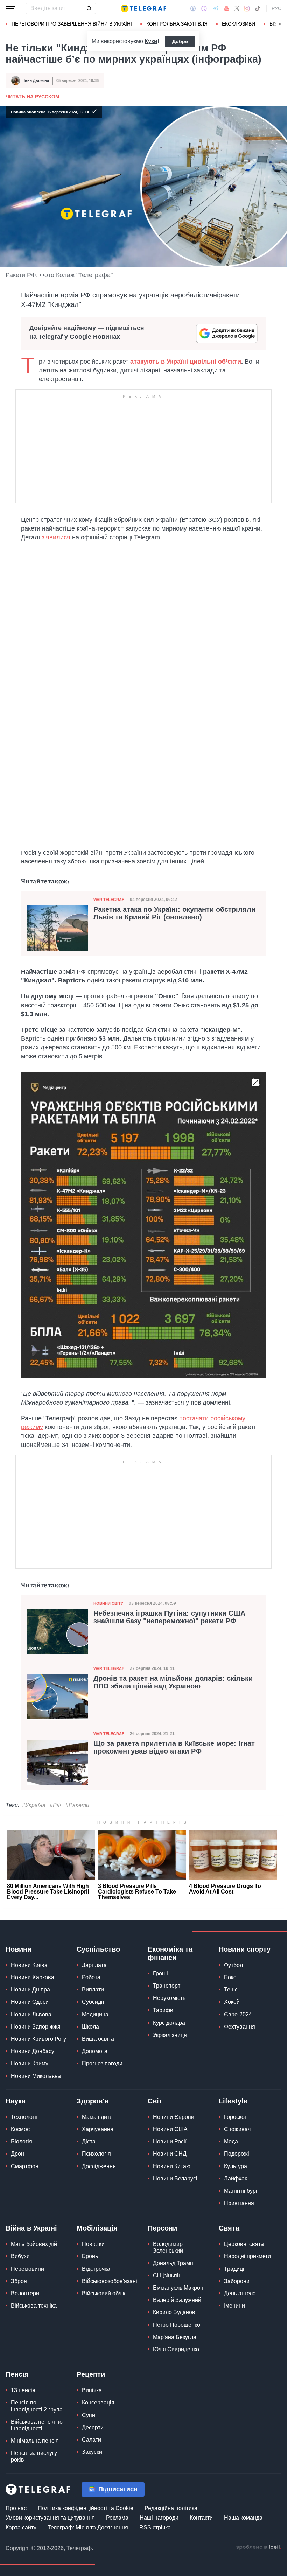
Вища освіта (98, 2039)
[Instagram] (247, 8)
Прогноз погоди (102, 2063)
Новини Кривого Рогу (38, 2039)
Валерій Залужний (177, 2300)
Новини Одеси (30, 2002)
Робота (91, 1977)
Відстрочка (96, 2269)
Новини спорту (245, 1949)
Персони (162, 2228)
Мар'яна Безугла (175, 2337)
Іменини (234, 2306)
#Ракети (77, 1805)
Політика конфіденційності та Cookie (86, 2508)
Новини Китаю (172, 2166)
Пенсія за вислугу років (34, 2456)
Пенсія (17, 2374)
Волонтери (25, 2293)
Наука (16, 2101)
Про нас (16, 2508)
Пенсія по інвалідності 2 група (37, 2406)
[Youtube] (227, 8)
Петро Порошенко (177, 2325)
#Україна (34, 1805)
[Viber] (204, 9)
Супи (89, 2415)
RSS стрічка (155, 2528)
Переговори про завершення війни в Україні (72, 24)
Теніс (231, 1990)
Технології (24, 2117)
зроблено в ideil (259, 2547)
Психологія (96, 2154)
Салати (92, 2440)
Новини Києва (29, 1965)
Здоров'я (93, 2101)
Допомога (95, 2051)
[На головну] (143, 8)
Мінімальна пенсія (35, 2441)
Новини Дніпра (30, 1990)
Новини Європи (174, 2117)
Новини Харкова (33, 1977)
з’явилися (56, 537)
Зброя (19, 2281)
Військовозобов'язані (110, 2281)
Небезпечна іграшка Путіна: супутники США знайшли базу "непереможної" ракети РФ (169, 1617)
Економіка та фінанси (170, 1953)
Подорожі (237, 2154)
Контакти (201, 2518)
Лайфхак (236, 2179)
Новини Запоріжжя (36, 2027)
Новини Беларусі (175, 2179)
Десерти (93, 2427)
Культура (236, 2166)
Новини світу (108, 1603)
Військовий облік (104, 2293)
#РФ (55, 1805)
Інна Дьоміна (36, 80)
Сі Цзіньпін (167, 2276)
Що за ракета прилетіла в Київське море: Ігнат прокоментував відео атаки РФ (174, 1747)
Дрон (17, 2154)
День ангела (240, 2293)
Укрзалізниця (170, 2035)
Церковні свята (244, 2244)
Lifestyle (233, 2101)
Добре (180, 41)
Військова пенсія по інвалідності (37, 2425)
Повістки (93, 2244)
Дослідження (99, 2166)
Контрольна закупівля (177, 24)
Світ (155, 2101)
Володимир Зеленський (168, 2247)
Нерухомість (169, 1998)
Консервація (98, 2403)
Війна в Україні (31, 2228)
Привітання (239, 2203)
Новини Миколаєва (36, 2076)
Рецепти (91, 2374)
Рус (276, 8)
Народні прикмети (247, 2256)
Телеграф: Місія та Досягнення (88, 2528)
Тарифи (163, 2010)
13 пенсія (23, 2390)
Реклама (117, 2518)
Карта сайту (21, 2528)
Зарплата (94, 1965)
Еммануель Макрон (178, 2288)
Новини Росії (170, 2141)
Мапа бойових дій (34, 2244)
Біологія (22, 2141)
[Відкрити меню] (10, 8)
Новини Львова (31, 2014)
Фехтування (240, 2027)
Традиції (235, 2269)
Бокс (230, 1977)
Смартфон (25, 2166)
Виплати (93, 1990)
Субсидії (93, 2002)
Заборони (237, 2281)
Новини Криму (30, 2063)
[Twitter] (237, 8)
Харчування (98, 2129)
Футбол (233, 1965)
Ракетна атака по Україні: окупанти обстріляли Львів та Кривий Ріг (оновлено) (174, 913)
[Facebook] (193, 8)
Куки (151, 41)
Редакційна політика (171, 2508)
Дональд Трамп (173, 2263)
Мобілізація (97, 2228)
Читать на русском (33, 97)
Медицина (95, 2014)
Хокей (232, 2002)
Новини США (170, 2129)
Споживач (237, 2129)
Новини (19, 1949)
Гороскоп (236, 2117)
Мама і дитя (97, 2117)
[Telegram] (216, 8)
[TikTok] (258, 8)
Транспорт (167, 1986)
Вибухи (20, 2256)
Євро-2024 (238, 2014)
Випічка (92, 2390)
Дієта (89, 2141)
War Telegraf (109, 899)
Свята (229, 2228)
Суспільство (98, 1949)
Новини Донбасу (33, 2051)
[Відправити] (89, 8)
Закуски (92, 2452)
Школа (90, 2027)
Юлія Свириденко (176, 2349)
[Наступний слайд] (280, 24)
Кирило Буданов (174, 2312)
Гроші (160, 1973)
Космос (20, 2129)
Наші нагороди (159, 2518)
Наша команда (243, 2518)
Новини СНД (170, 2154)
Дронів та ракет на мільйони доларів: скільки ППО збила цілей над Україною (173, 1682)
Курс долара (169, 2023)
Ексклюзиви (239, 24)
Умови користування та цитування (50, 2518)
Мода (231, 2141)
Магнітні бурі (241, 2191)
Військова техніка (34, 2306)
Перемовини (27, 2269)
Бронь (90, 2256)
